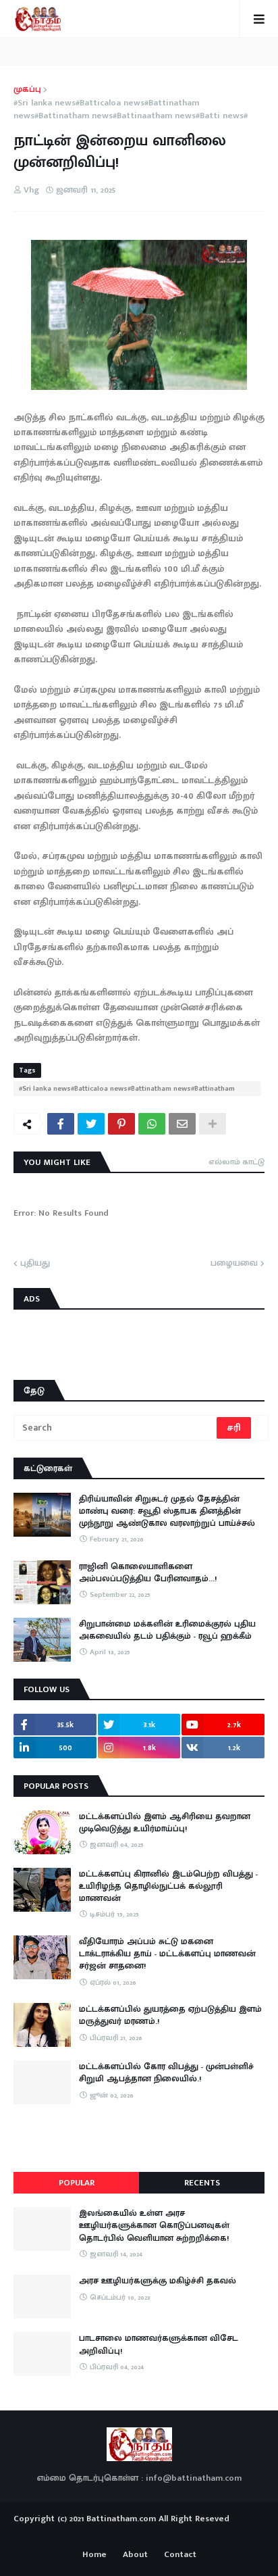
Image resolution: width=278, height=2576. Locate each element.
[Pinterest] (121, 1124)
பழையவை (234, 1264)
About (135, 2555)
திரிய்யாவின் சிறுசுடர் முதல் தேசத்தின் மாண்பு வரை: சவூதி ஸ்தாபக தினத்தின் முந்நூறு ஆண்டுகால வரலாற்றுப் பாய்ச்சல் (167, 1511)
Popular (77, 2183)
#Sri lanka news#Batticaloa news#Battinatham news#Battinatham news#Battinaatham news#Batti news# (131, 110)
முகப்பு (27, 90)
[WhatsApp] (152, 1124)
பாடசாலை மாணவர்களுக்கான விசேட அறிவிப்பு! (159, 2344)
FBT (181, 2534)
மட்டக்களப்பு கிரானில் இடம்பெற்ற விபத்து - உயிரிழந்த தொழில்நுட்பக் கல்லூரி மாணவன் (168, 1886)
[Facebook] (61, 1124)
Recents (202, 2183)
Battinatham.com (121, 2519)
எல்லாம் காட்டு (237, 1162)
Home (94, 2555)
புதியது (35, 1264)
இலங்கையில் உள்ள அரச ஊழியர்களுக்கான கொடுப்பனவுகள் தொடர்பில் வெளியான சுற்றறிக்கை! (154, 2226)
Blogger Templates (139, 2531)
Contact (180, 2555)
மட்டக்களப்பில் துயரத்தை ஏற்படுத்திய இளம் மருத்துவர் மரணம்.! (170, 2015)
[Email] (182, 1124)
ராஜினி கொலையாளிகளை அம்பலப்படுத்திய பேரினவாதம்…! (148, 1572)
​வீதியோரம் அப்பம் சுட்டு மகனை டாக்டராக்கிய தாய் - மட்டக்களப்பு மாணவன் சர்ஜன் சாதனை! (167, 1954)
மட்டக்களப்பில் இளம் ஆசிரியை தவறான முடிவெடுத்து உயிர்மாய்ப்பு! (165, 1823)
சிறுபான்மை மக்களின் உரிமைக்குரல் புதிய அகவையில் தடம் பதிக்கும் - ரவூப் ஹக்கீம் (167, 1630)
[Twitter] (91, 1124)
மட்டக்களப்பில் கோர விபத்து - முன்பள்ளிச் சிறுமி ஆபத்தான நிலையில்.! (166, 2073)
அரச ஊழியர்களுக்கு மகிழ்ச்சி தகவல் (158, 2281)
